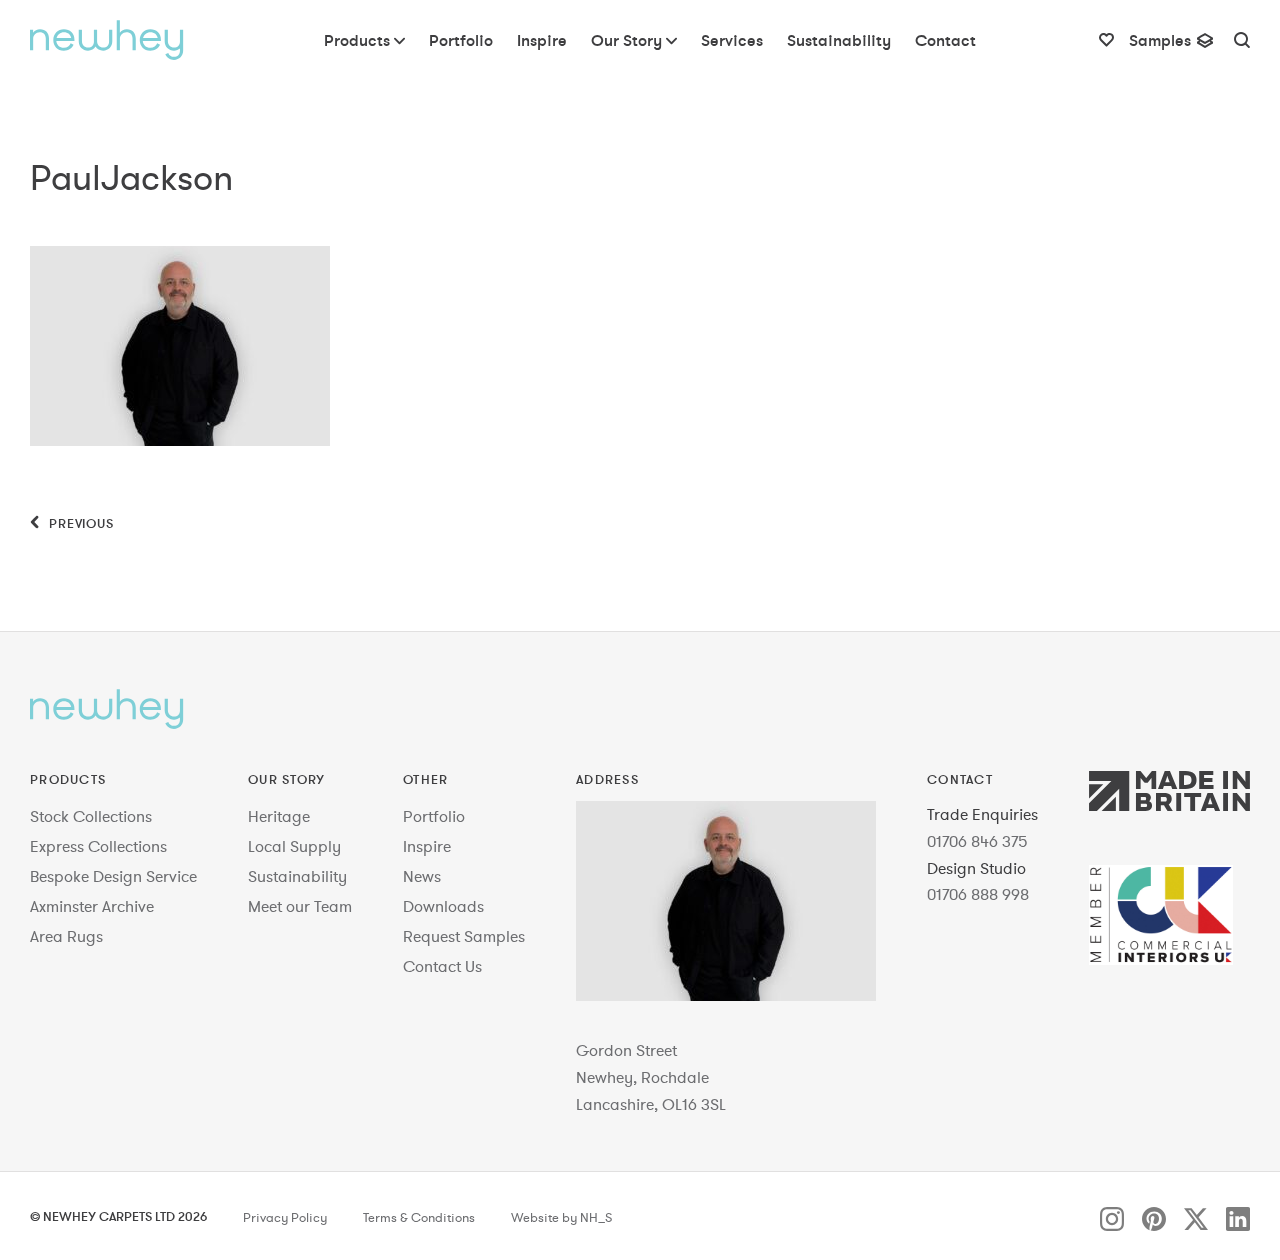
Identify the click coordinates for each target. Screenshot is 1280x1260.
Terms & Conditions (419, 1218)
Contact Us (442, 966)
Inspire (427, 846)
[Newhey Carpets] (107, 40)
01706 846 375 (977, 841)
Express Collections (98, 846)
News (422, 876)
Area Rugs (66, 936)
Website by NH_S (561, 1218)
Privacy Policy (285, 1218)
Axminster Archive (92, 906)
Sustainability (297, 876)
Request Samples (464, 936)
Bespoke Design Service (113, 876)
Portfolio (434, 816)
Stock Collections (91, 816)
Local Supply (294, 846)
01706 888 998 (978, 894)
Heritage (279, 816)
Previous (79, 523)
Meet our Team (300, 906)
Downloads (443, 906)
